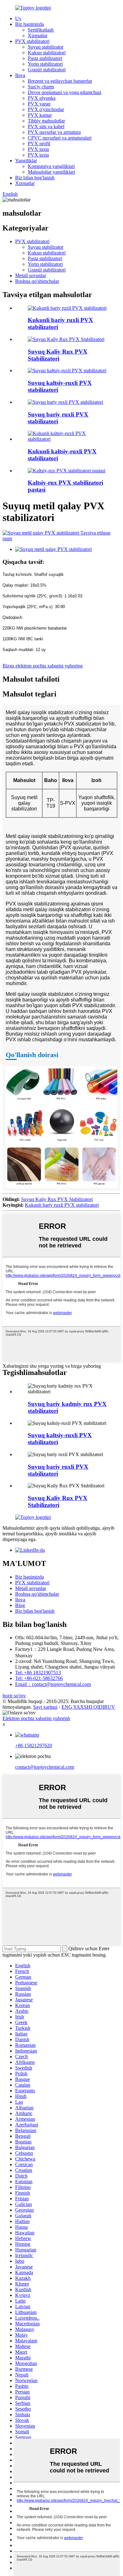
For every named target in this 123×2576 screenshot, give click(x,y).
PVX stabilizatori (32, 41)
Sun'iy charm (41, 87)
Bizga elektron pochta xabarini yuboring (43, 666)
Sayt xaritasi (45, 1707)
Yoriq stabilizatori (45, 64)
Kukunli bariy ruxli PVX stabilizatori (62, 1205)
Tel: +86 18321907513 (38, 1673)
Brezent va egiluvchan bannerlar (60, 81)
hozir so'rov (14, 1696)
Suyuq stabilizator (46, 47)
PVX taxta (38, 149)
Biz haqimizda (29, 24)
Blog (20, 1605)
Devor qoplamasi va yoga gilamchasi (64, 92)
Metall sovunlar (31, 275)
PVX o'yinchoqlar (46, 109)
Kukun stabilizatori (47, 53)
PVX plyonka (42, 98)
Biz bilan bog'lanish (35, 178)
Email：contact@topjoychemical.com (53, 1684)
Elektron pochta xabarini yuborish (36, 1718)
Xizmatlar (38, 36)
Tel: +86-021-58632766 (39, 1678)
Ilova (20, 75)
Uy (18, 18)
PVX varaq (39, 104)
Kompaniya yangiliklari (51, 166)
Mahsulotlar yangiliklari (51, 172)
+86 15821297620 (34, 1745)
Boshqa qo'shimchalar (37, 281)
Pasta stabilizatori (45, 58)
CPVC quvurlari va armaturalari (60, 138)
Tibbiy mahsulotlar (46, 121)
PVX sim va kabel (46, 126)
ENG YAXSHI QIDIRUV (88, 1707)
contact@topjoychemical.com (45, 1767)
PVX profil (39, 143)
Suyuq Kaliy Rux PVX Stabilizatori (58, 355)
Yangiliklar (26, 161)
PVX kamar (40, 115)
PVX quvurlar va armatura (54, 132)
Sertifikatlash (41, 30)
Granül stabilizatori (47, 70)
